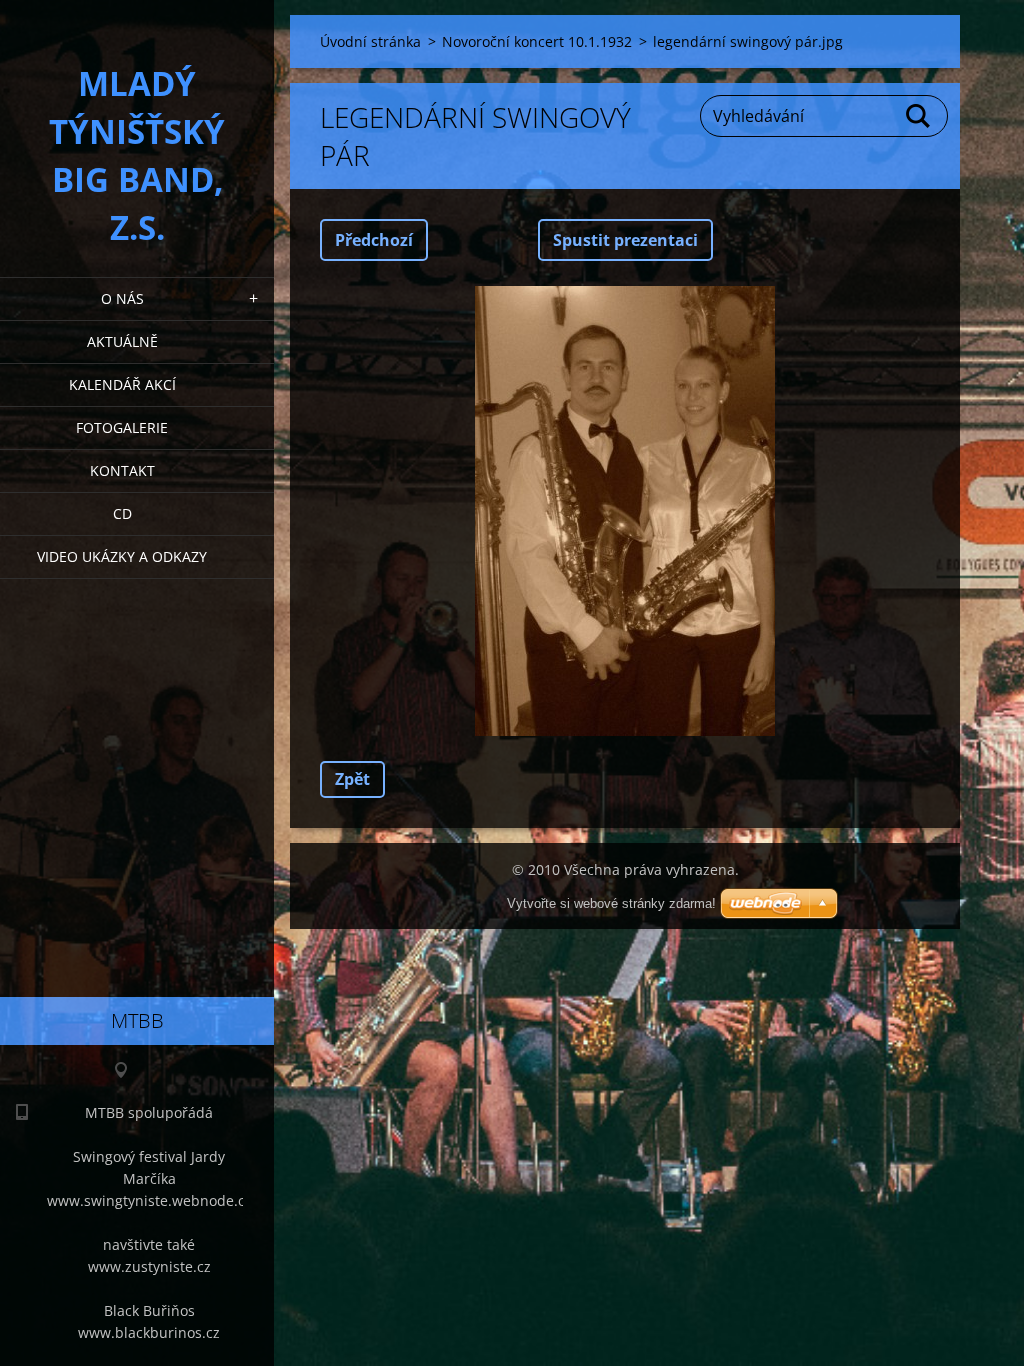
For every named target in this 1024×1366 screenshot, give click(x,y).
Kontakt (122, 470)
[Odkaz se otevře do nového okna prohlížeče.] (625, 511)
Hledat (919, 116)
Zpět (352, 779)
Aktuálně (122, 341)
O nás (122, 298)
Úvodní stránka (370, 41)
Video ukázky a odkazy (122, 556)
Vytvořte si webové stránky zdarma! (611, 903)
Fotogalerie (122, 427)
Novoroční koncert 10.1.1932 (537, 41)
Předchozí (374, 240)
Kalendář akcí (122, 384)
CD (122, 513)
